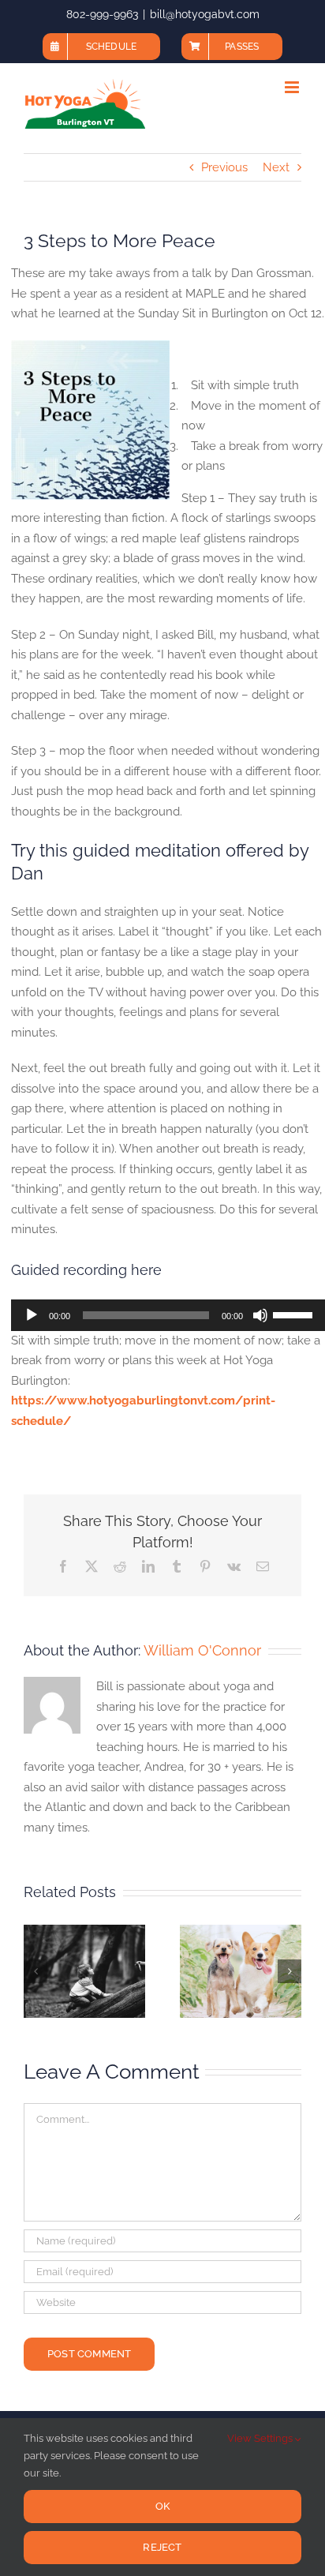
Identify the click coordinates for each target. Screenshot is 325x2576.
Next (276, 167)
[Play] (32, 1315)
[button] (35, 1971)
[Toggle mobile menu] (293, 87)
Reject (162, 2547)
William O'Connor (202, 1650)
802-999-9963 (102, 14)
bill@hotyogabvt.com (205, 14)
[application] (168, 1315)
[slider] (295, 1314)
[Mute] (260, 1315)
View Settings (261, 2438)
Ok (162, 2506)
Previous (224, 167)
